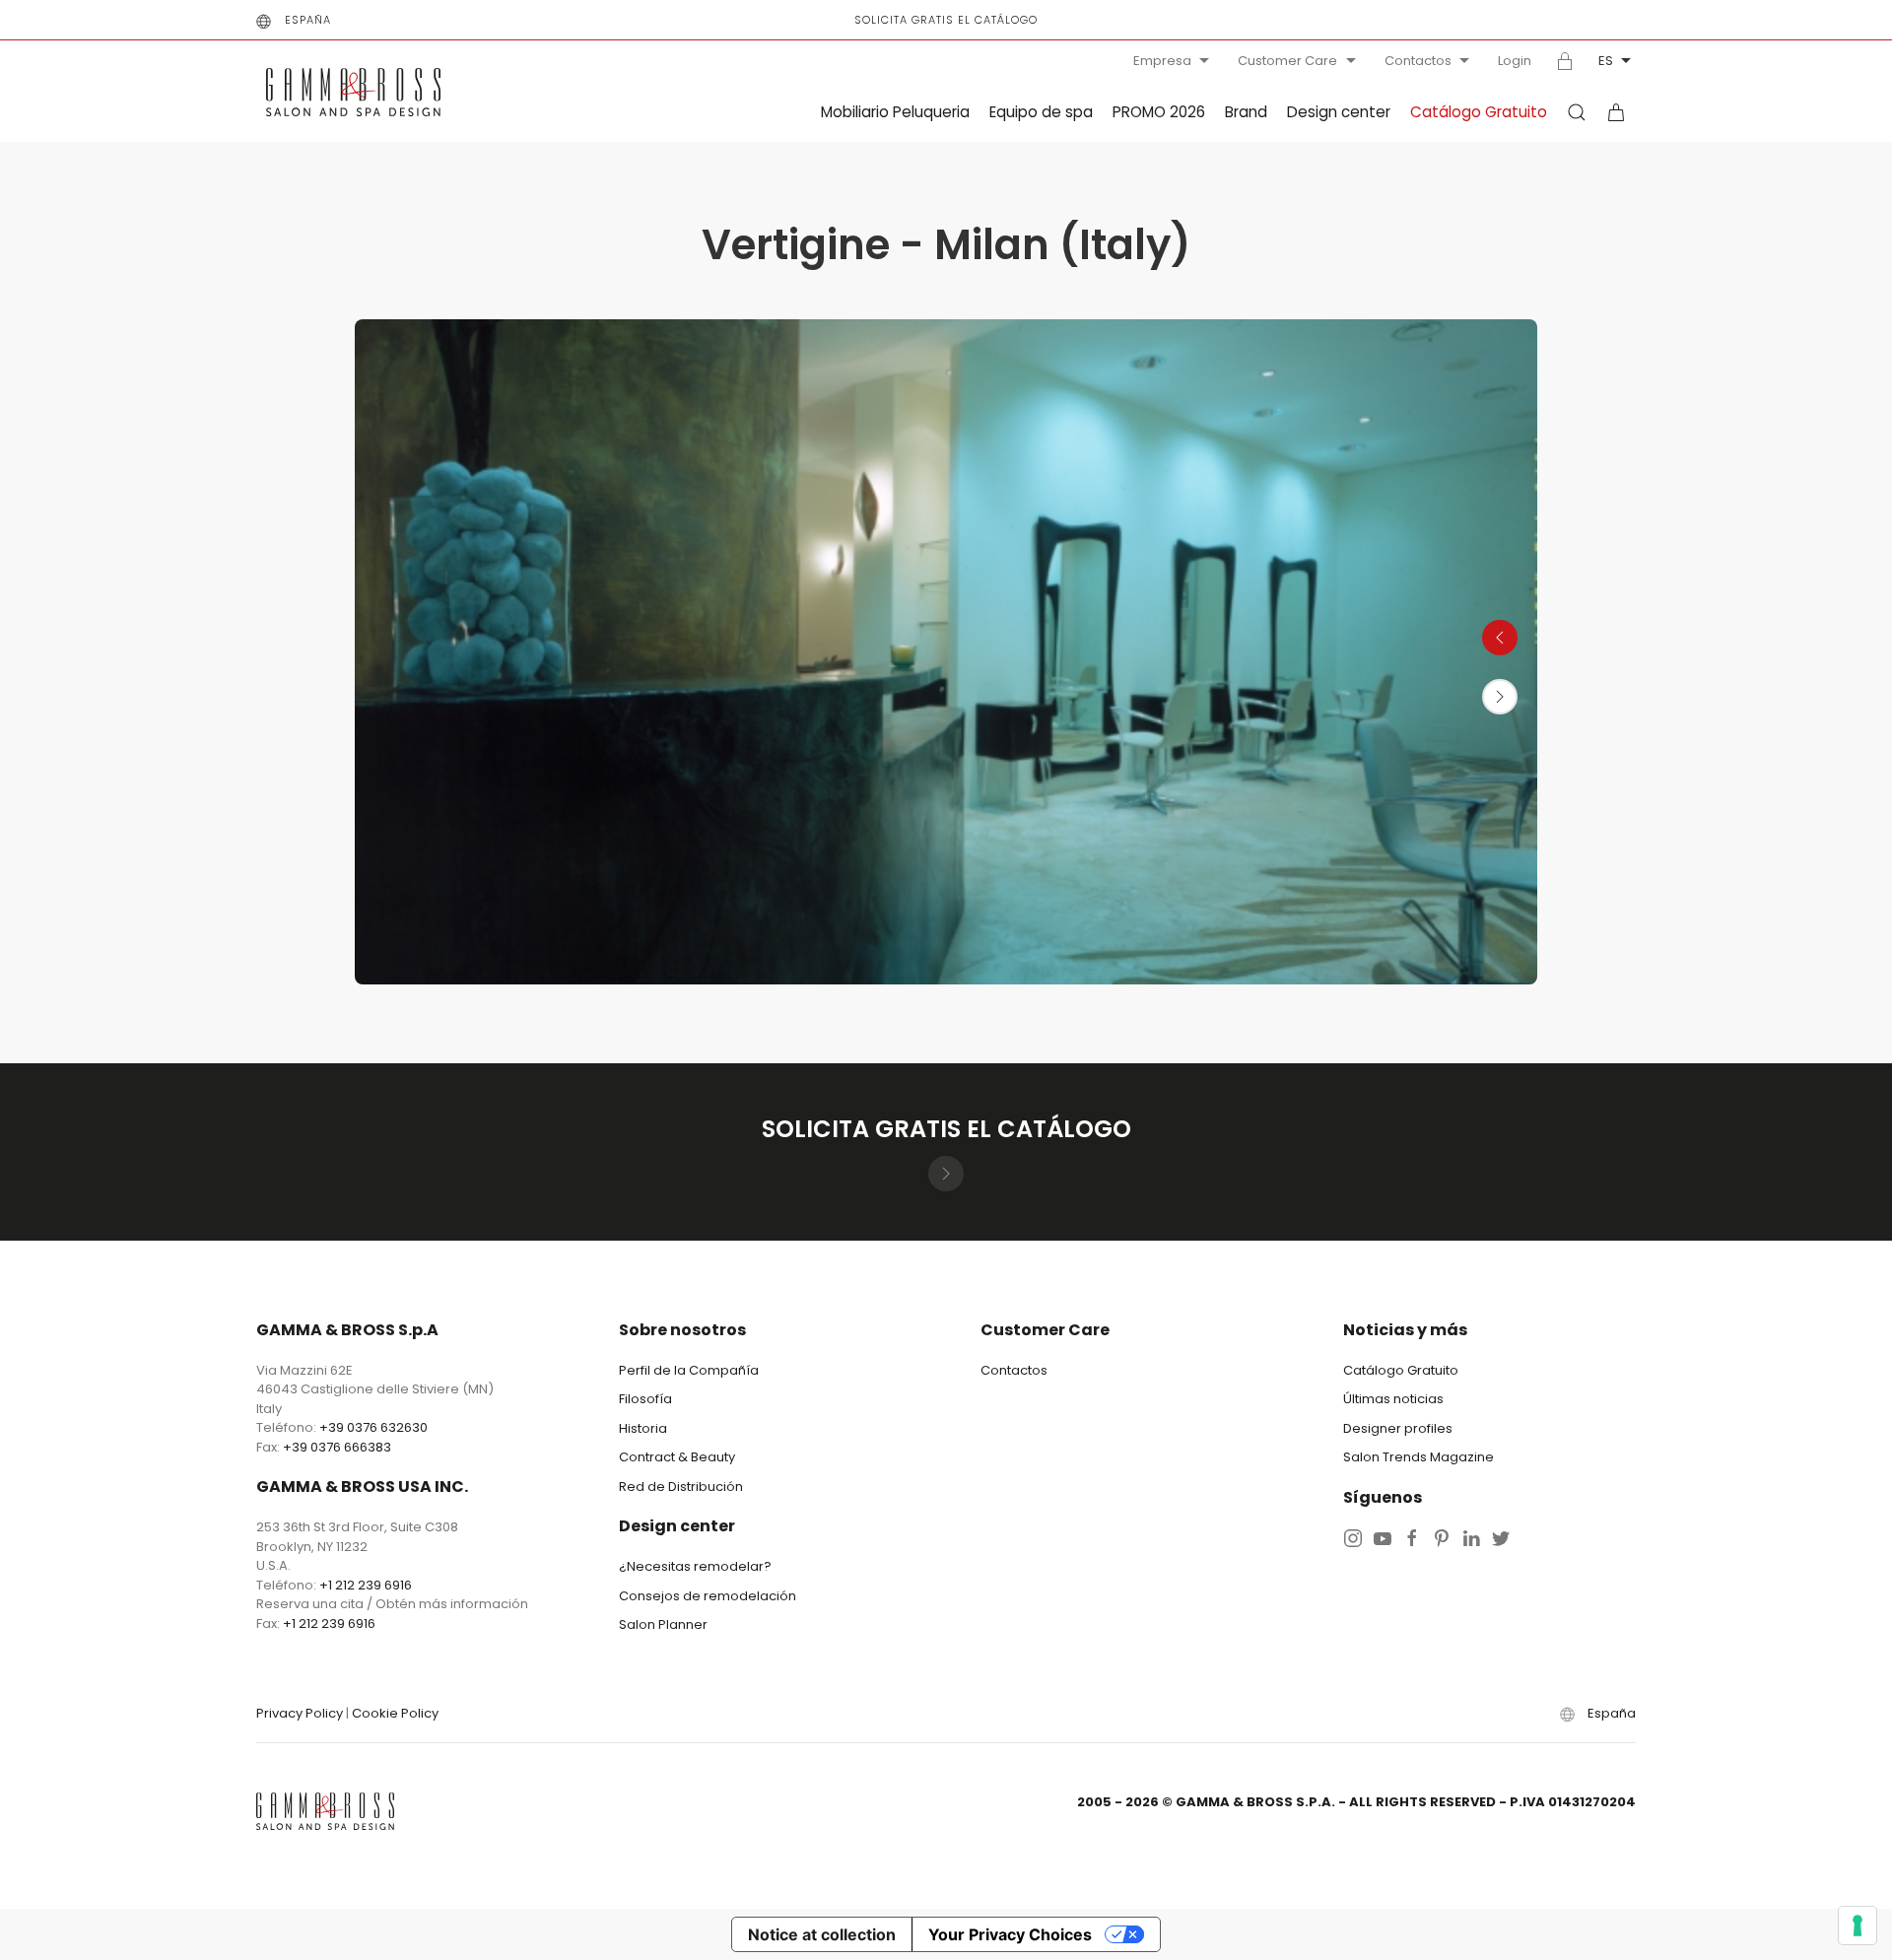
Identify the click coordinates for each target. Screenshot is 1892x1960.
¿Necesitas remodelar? (695, 1566)
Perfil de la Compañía (689, 1370)
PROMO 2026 (1159, 112)
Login (1515, 61)
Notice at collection (822, 1934)
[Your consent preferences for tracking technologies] (1858, 1926)
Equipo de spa (1041, 112)
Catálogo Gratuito (1479, 112)
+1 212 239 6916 (366, 1585)
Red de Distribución (681, 1487)
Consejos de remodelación (708, 1596)
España (308, 20)
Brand (1246, 112)
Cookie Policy (395, 1713)
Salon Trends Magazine (1419, 1457)
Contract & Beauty (677, 1457)
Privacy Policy (300, 1713)
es (1606, 61)
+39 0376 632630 (373, 1427)
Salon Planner (663, 1624)
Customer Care (1287, 61)
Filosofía (645, 1399)
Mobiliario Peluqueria (895, 112)
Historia (643, 1428)
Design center (1339, 112)
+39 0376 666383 (337, 1447)
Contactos (1418, 61)
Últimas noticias (1393, 1399)
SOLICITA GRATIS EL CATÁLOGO (946, 20)
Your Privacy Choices (1010, 1934)
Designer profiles (1398, 1428)
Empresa (1162, 61)
